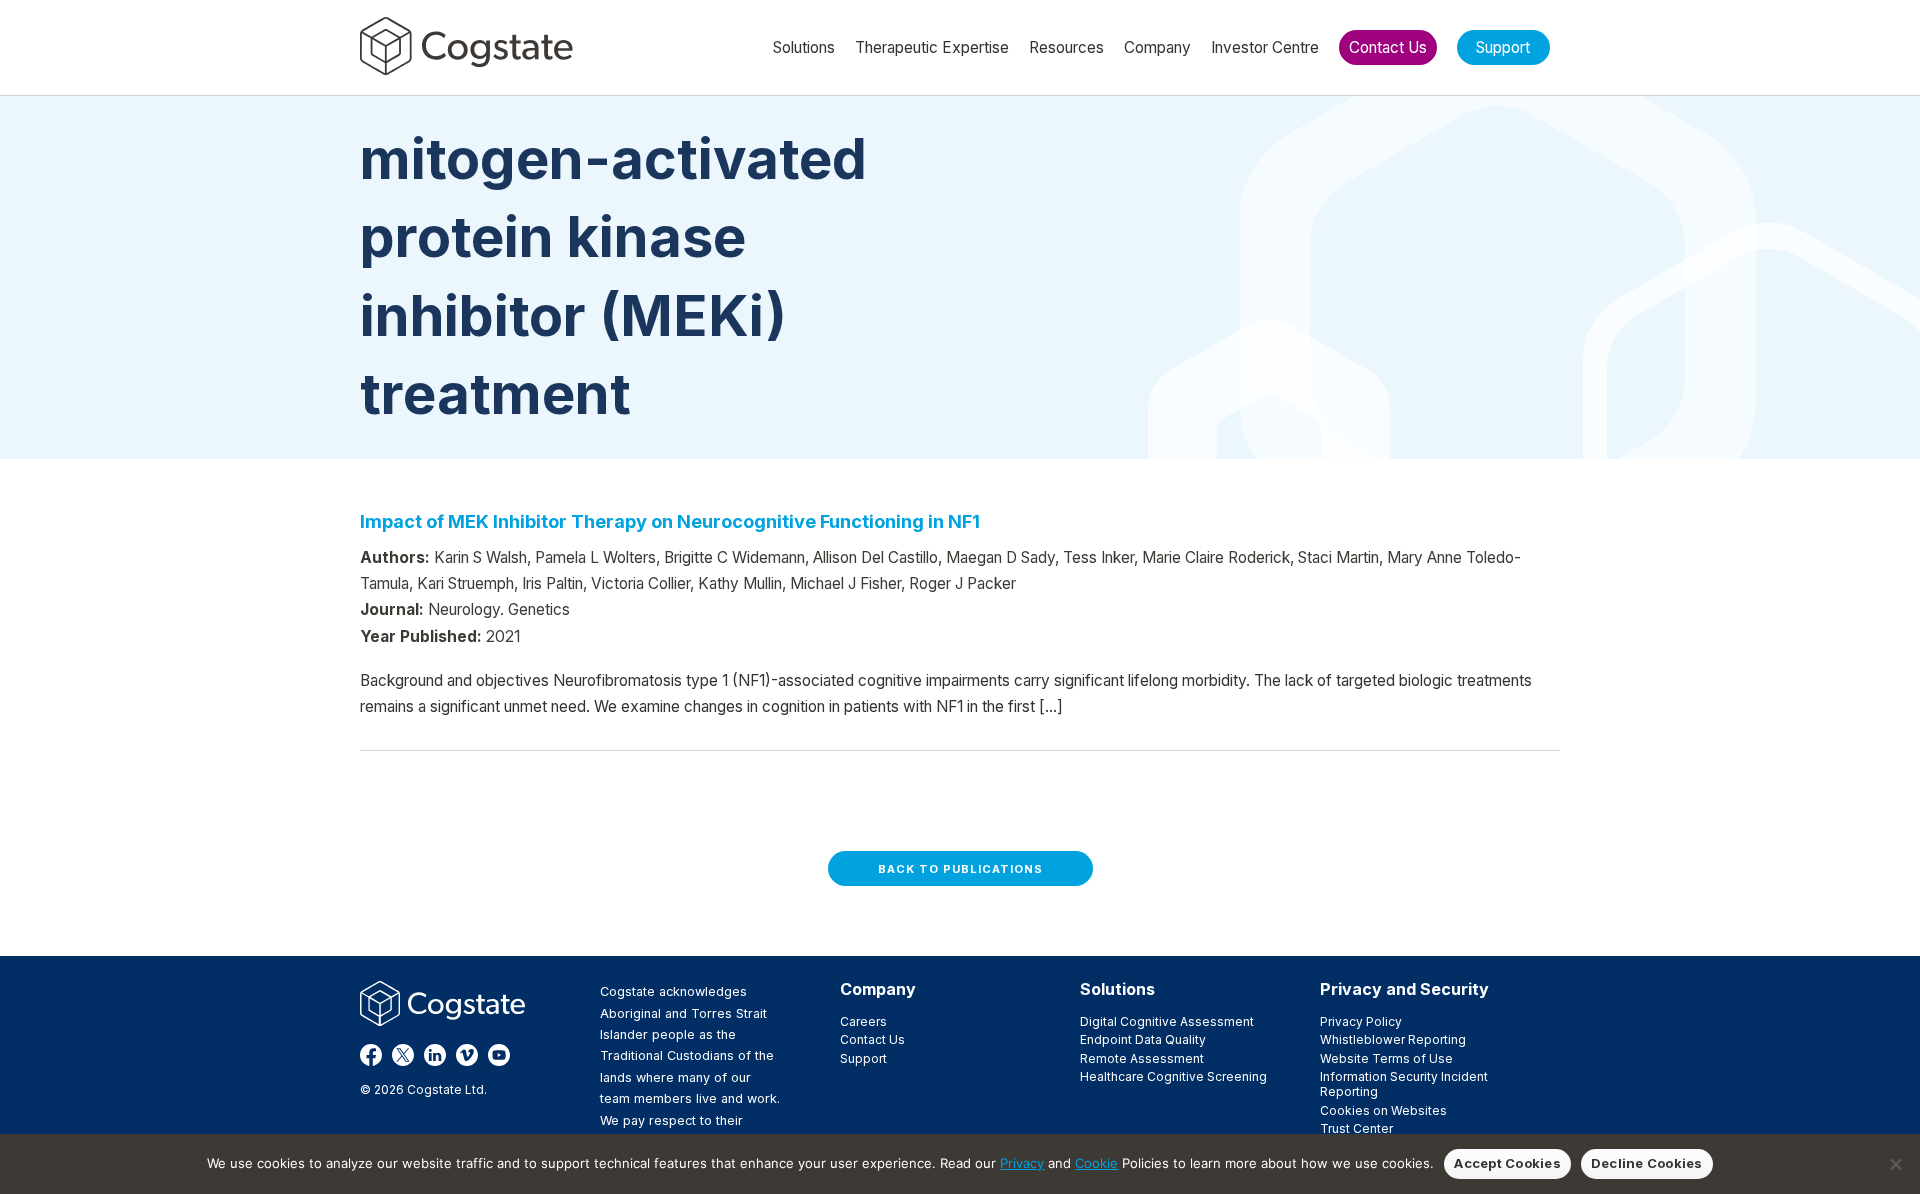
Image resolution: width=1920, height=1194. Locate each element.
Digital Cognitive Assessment (1167, 1021)
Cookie (1096, 1163)
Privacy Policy (1361, 1021)
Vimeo (467, 1055)
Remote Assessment (1142, 1058)
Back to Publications (960, 869)
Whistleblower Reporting (1393, 1039)
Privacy (1022, 1163)
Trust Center (1356, 1128)
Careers (863, 1021)
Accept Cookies (1507, 1163)
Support (863, 1058)
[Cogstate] (466, 46)
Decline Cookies (1647, 1163)
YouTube (499, 1055)
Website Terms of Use (1386, 1058)
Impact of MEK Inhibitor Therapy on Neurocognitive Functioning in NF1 (670, 521)
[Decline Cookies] (1895, 1164)
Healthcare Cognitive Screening (1173, 1076)
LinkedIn (435, 1055)
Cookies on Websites (1383, 1110)
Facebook (371, 1055)
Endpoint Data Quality (1143, 1039)
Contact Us (872, 1039)
